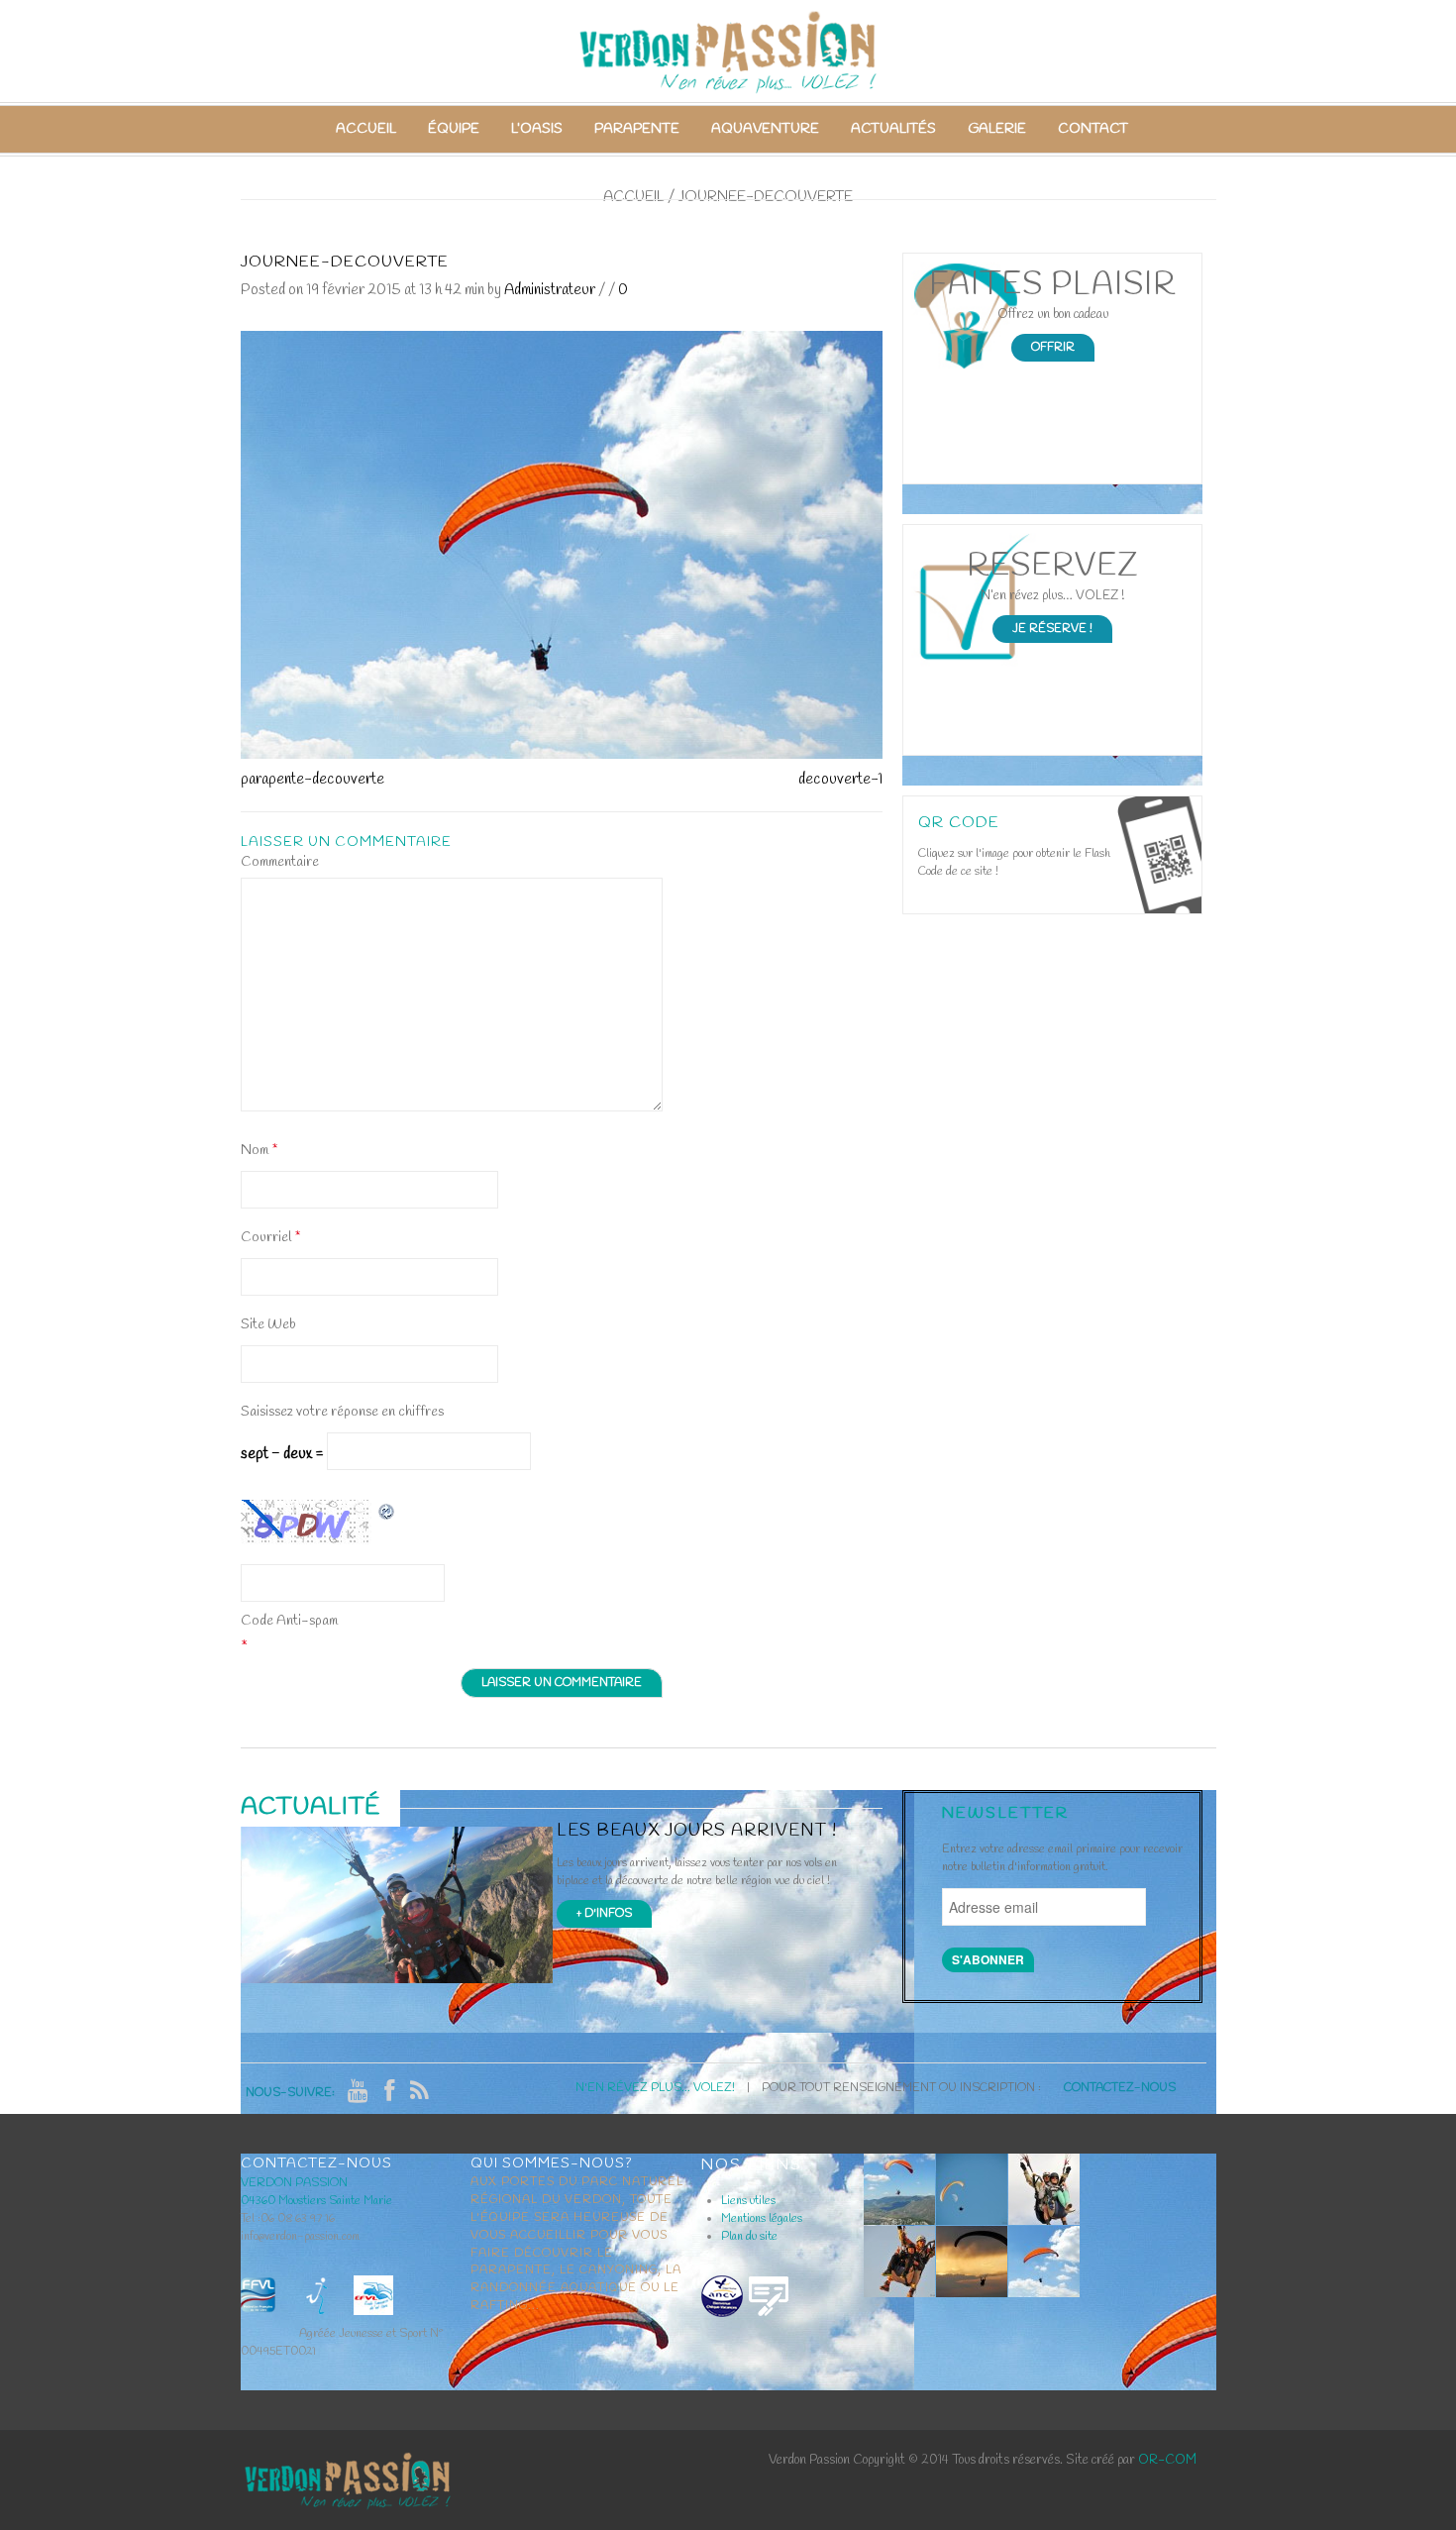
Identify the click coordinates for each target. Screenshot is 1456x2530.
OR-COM (1167, 2460)
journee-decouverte (345, 262)
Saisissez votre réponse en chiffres (342, 1412)
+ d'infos (604, 1914)
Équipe (454, 129)
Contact (1093, 129)
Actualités (893, 129)
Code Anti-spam (289, 1621)
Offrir (1053, 348)
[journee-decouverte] (562, 544)
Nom (259, 1151)
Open (1159, 855)
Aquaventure (765, 129)
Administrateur (550, 290)
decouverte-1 (840, 780)
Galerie (997, 129)
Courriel (270, 1238)
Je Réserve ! (1052, 629)
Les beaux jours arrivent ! (697, 1831)
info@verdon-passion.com (300, 2237)
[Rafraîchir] (387, 1511)
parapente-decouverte (312, 780)
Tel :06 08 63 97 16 (288, 2219)
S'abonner (988, 1959)
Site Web (268, 1325)
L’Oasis (537, 129)
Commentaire (280, 862)
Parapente (637, 129)
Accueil (366, 129)
